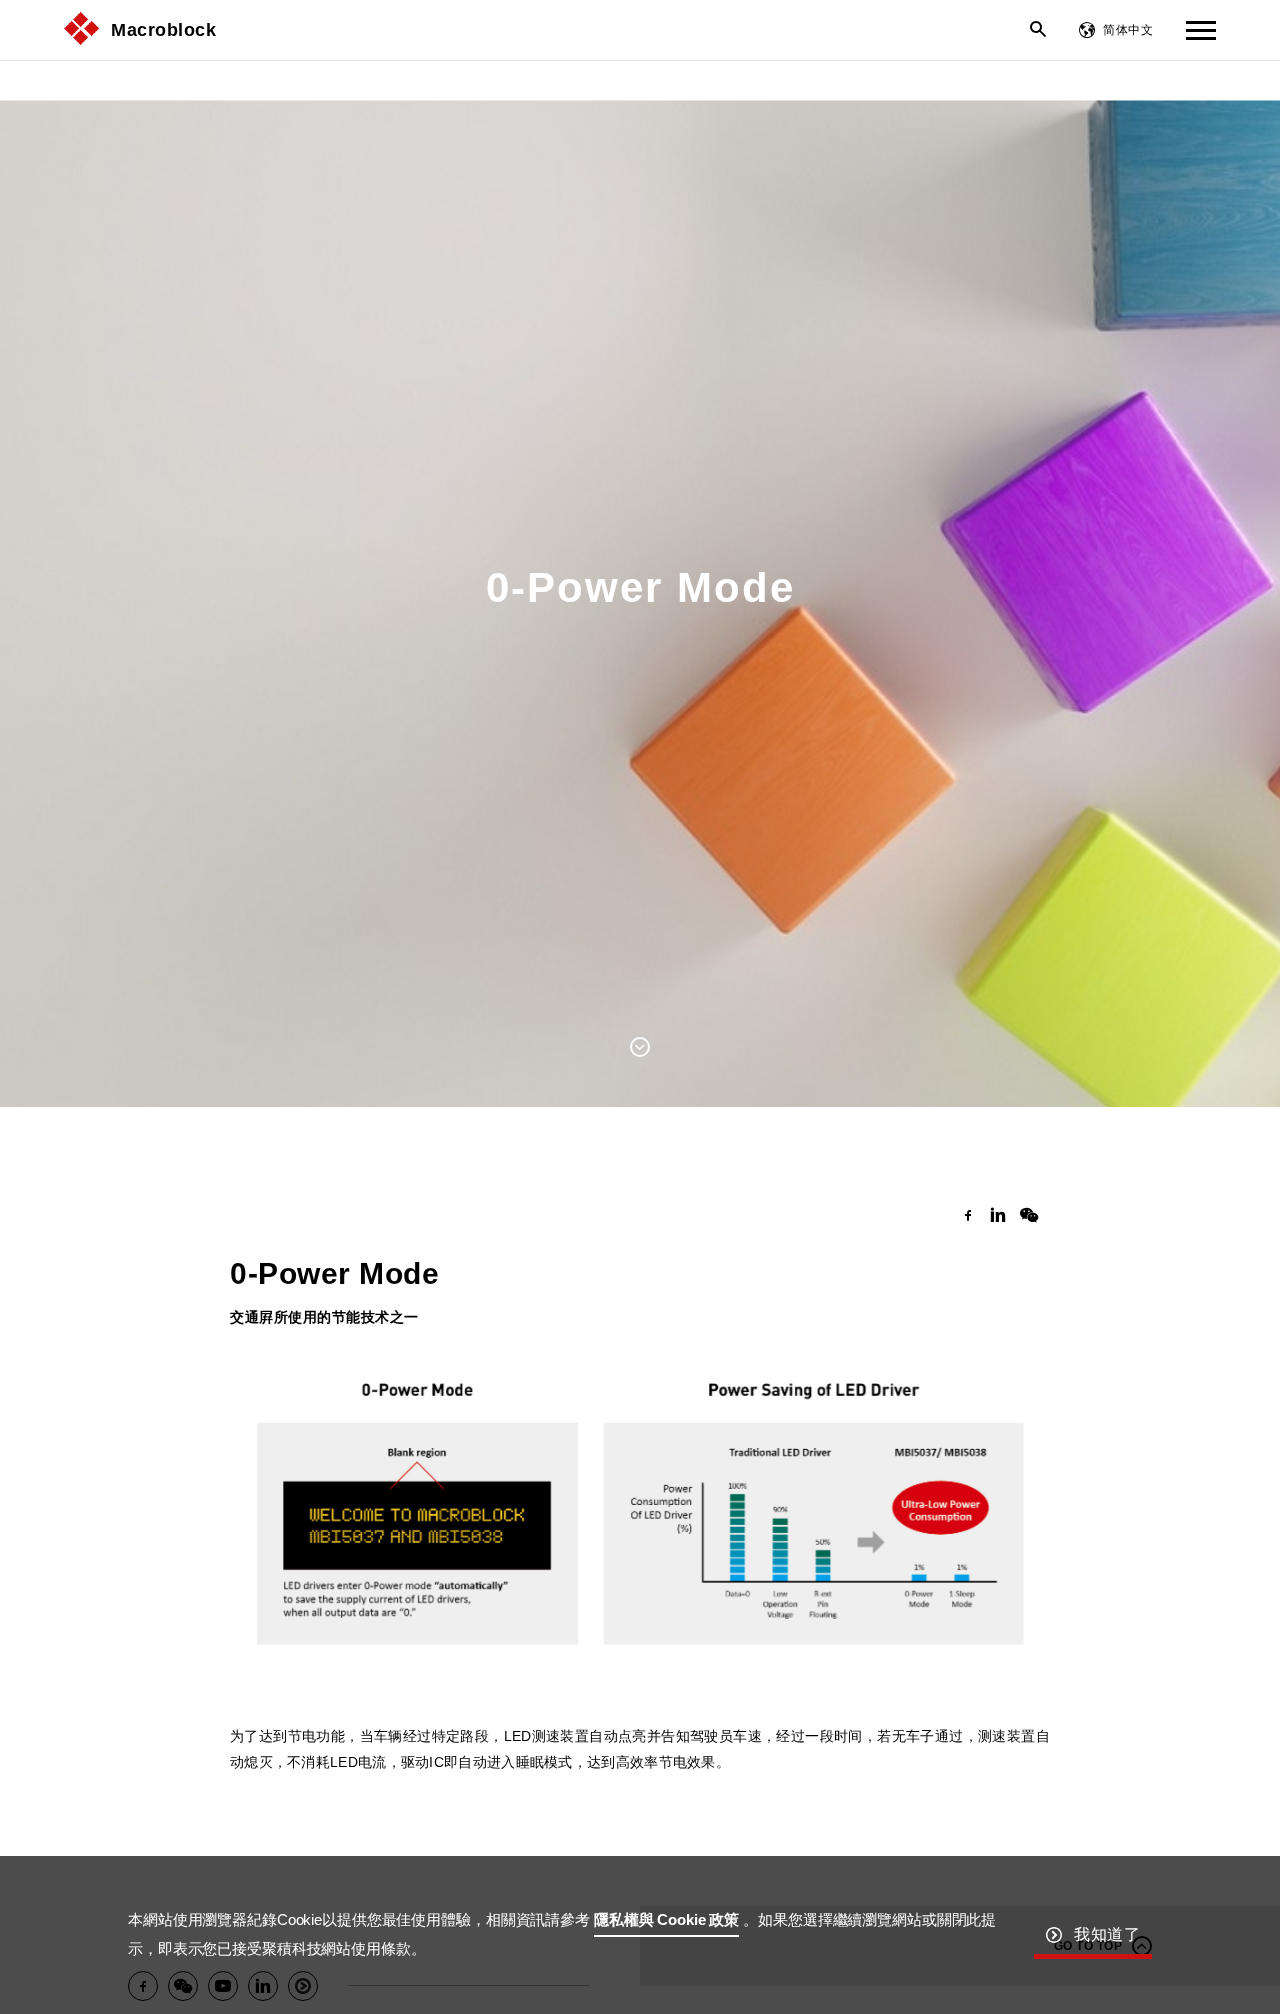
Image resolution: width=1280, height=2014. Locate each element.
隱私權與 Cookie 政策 (666, 1919)
